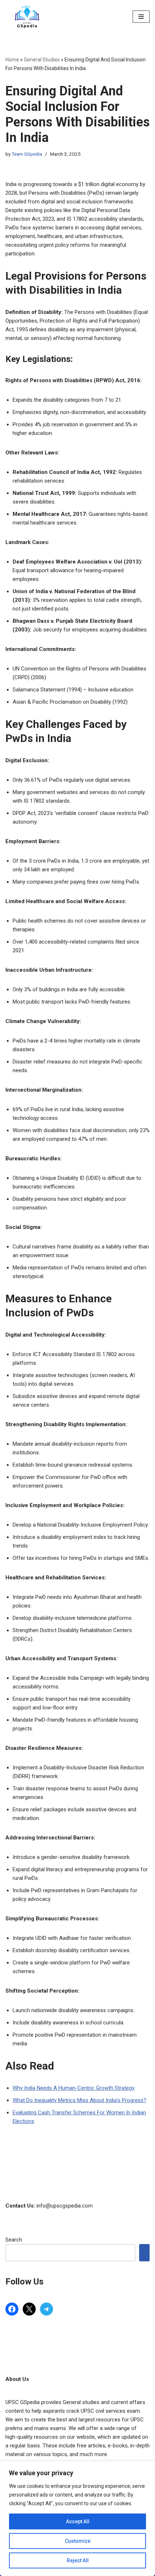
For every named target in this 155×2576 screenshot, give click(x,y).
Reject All (78, 2560)
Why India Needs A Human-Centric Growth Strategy (74, 2088)
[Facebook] (12, 2309)
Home (12, 60)
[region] (77, 2519)
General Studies (42, 60)
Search (14, 2240)
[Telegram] (46, 2309)
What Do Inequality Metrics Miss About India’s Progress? (79, 2100)
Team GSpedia (27, 154)
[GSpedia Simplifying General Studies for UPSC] (27, 17)
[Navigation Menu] (141, 17)
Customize (78, 2541)
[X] (29, 2309)
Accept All (78, 2521)
